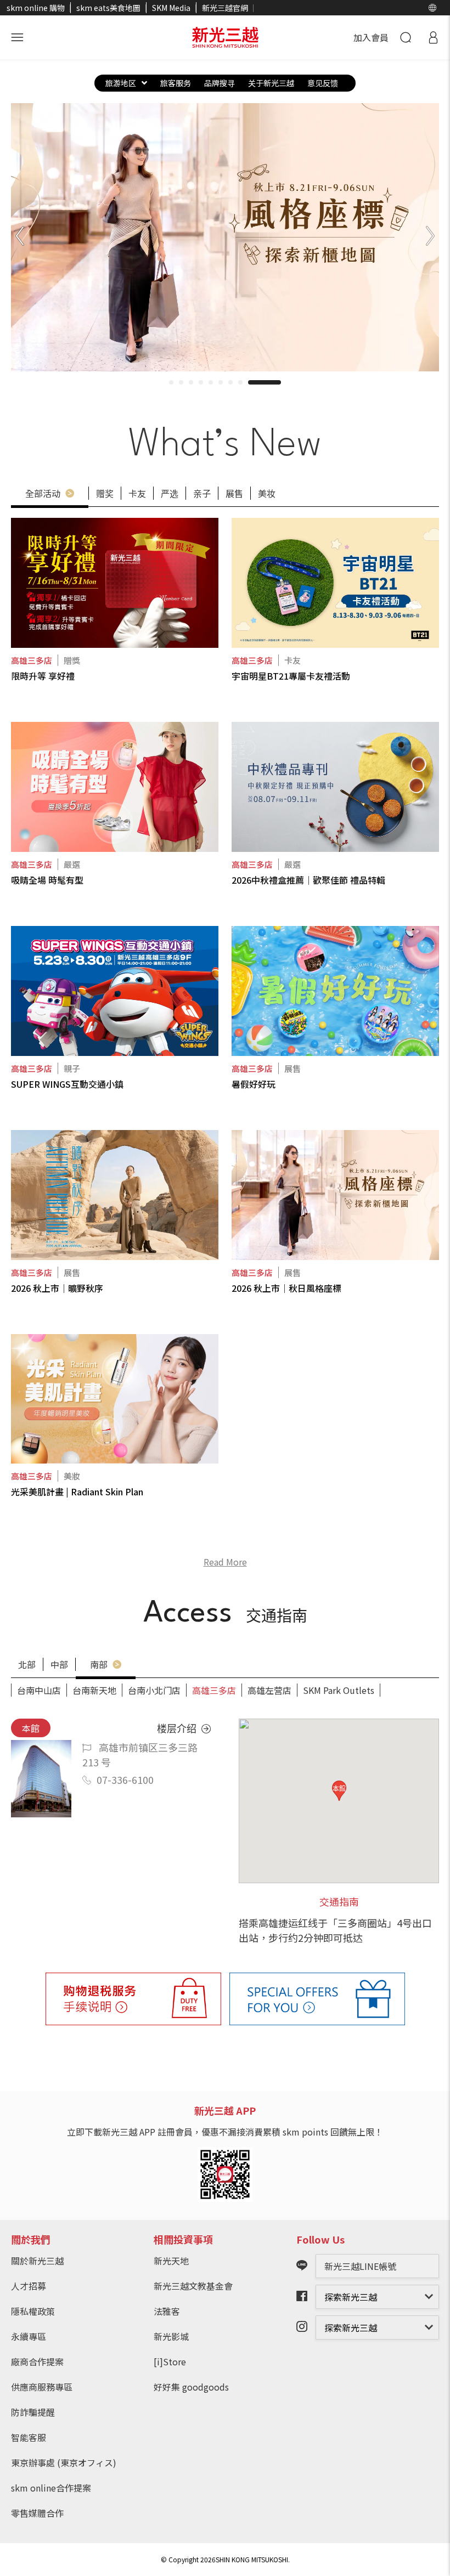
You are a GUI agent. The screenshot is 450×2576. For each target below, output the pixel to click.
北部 (27, 1664)
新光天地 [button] (171, 2261)
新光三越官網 (225, 8)
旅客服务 (176, 83)
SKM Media (171, 8)
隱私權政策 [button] (33, 2311)
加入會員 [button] (371, 37)
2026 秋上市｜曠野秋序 (57, 1288)
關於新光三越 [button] (37, 2261)
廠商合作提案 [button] (37, 2362)
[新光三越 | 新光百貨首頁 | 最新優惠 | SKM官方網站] (225, 37)
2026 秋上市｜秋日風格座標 (286, 1288)
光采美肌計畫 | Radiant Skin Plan (77, 1492)
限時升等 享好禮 (43, 676)
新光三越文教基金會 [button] (193, 2286)
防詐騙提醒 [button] (33, 2412)
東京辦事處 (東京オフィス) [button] (64, 2462)
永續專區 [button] (29, 2336)
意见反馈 (323, 83)
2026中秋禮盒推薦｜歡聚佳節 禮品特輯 (308, 880)
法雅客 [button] (167, 2311)
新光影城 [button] (171, 2336)
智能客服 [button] (29, 2437)
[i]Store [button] (170, 2362)
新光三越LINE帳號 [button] (360, 2266)
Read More (225, 1562)
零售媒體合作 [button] (37, 2513)
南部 (100, 1664)
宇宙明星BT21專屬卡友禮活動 (291, 676)
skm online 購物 (36, 8)
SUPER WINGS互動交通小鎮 (67, 1084)
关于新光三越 (271, 83)
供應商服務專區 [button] (42, 2387)
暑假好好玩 (254, 1084)
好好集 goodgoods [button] (191, 2387)
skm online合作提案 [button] (51, 2488)
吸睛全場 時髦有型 (47, 880)
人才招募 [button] (29, 2286)
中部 (59, 1664)
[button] (432, 8)
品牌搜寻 (220, 83)
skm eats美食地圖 (108, 8)
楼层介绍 (178, 1728)
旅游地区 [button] (121, 83)
